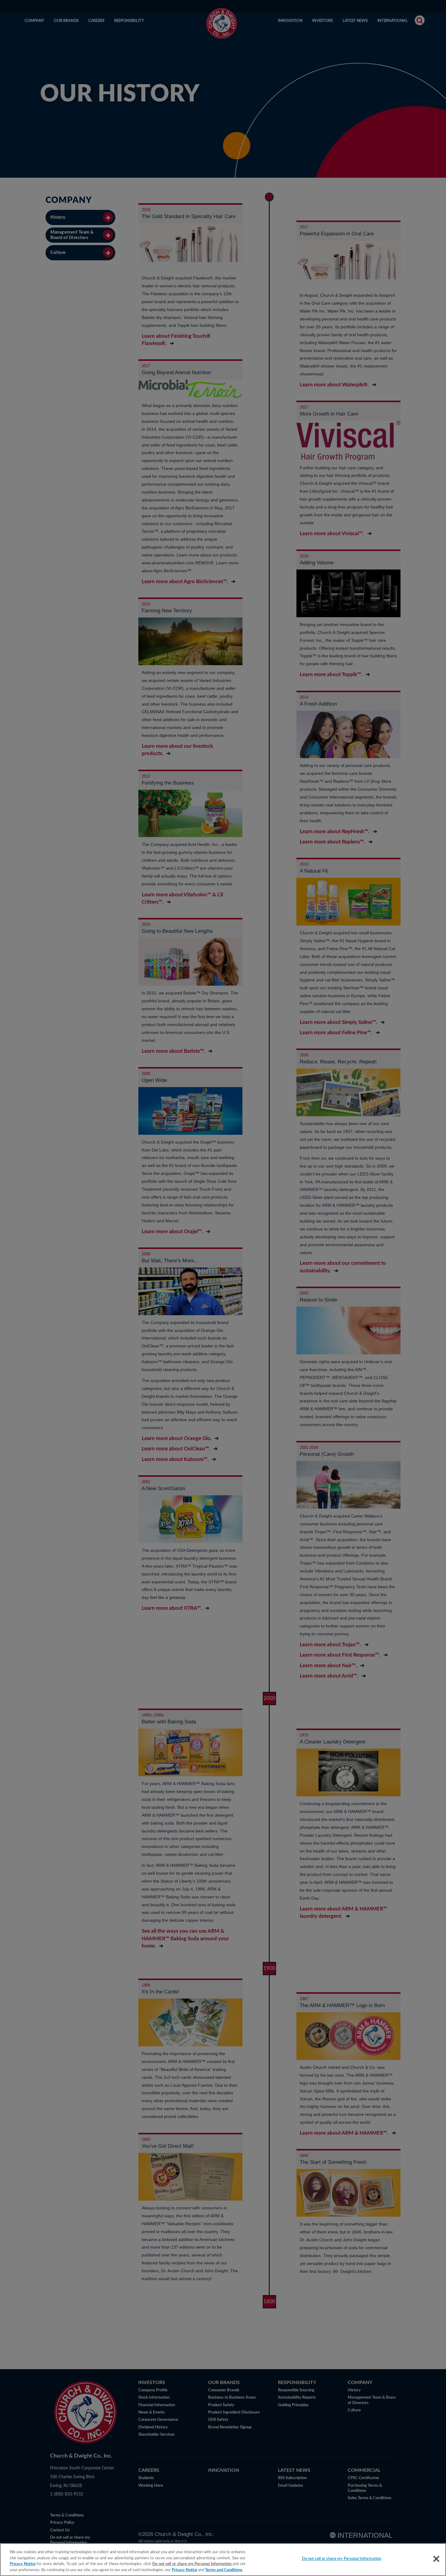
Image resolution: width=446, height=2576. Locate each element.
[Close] (436, 2559)
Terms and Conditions (224, 2570)
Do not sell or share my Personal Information (342, 2559)
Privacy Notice (23, 2564)
